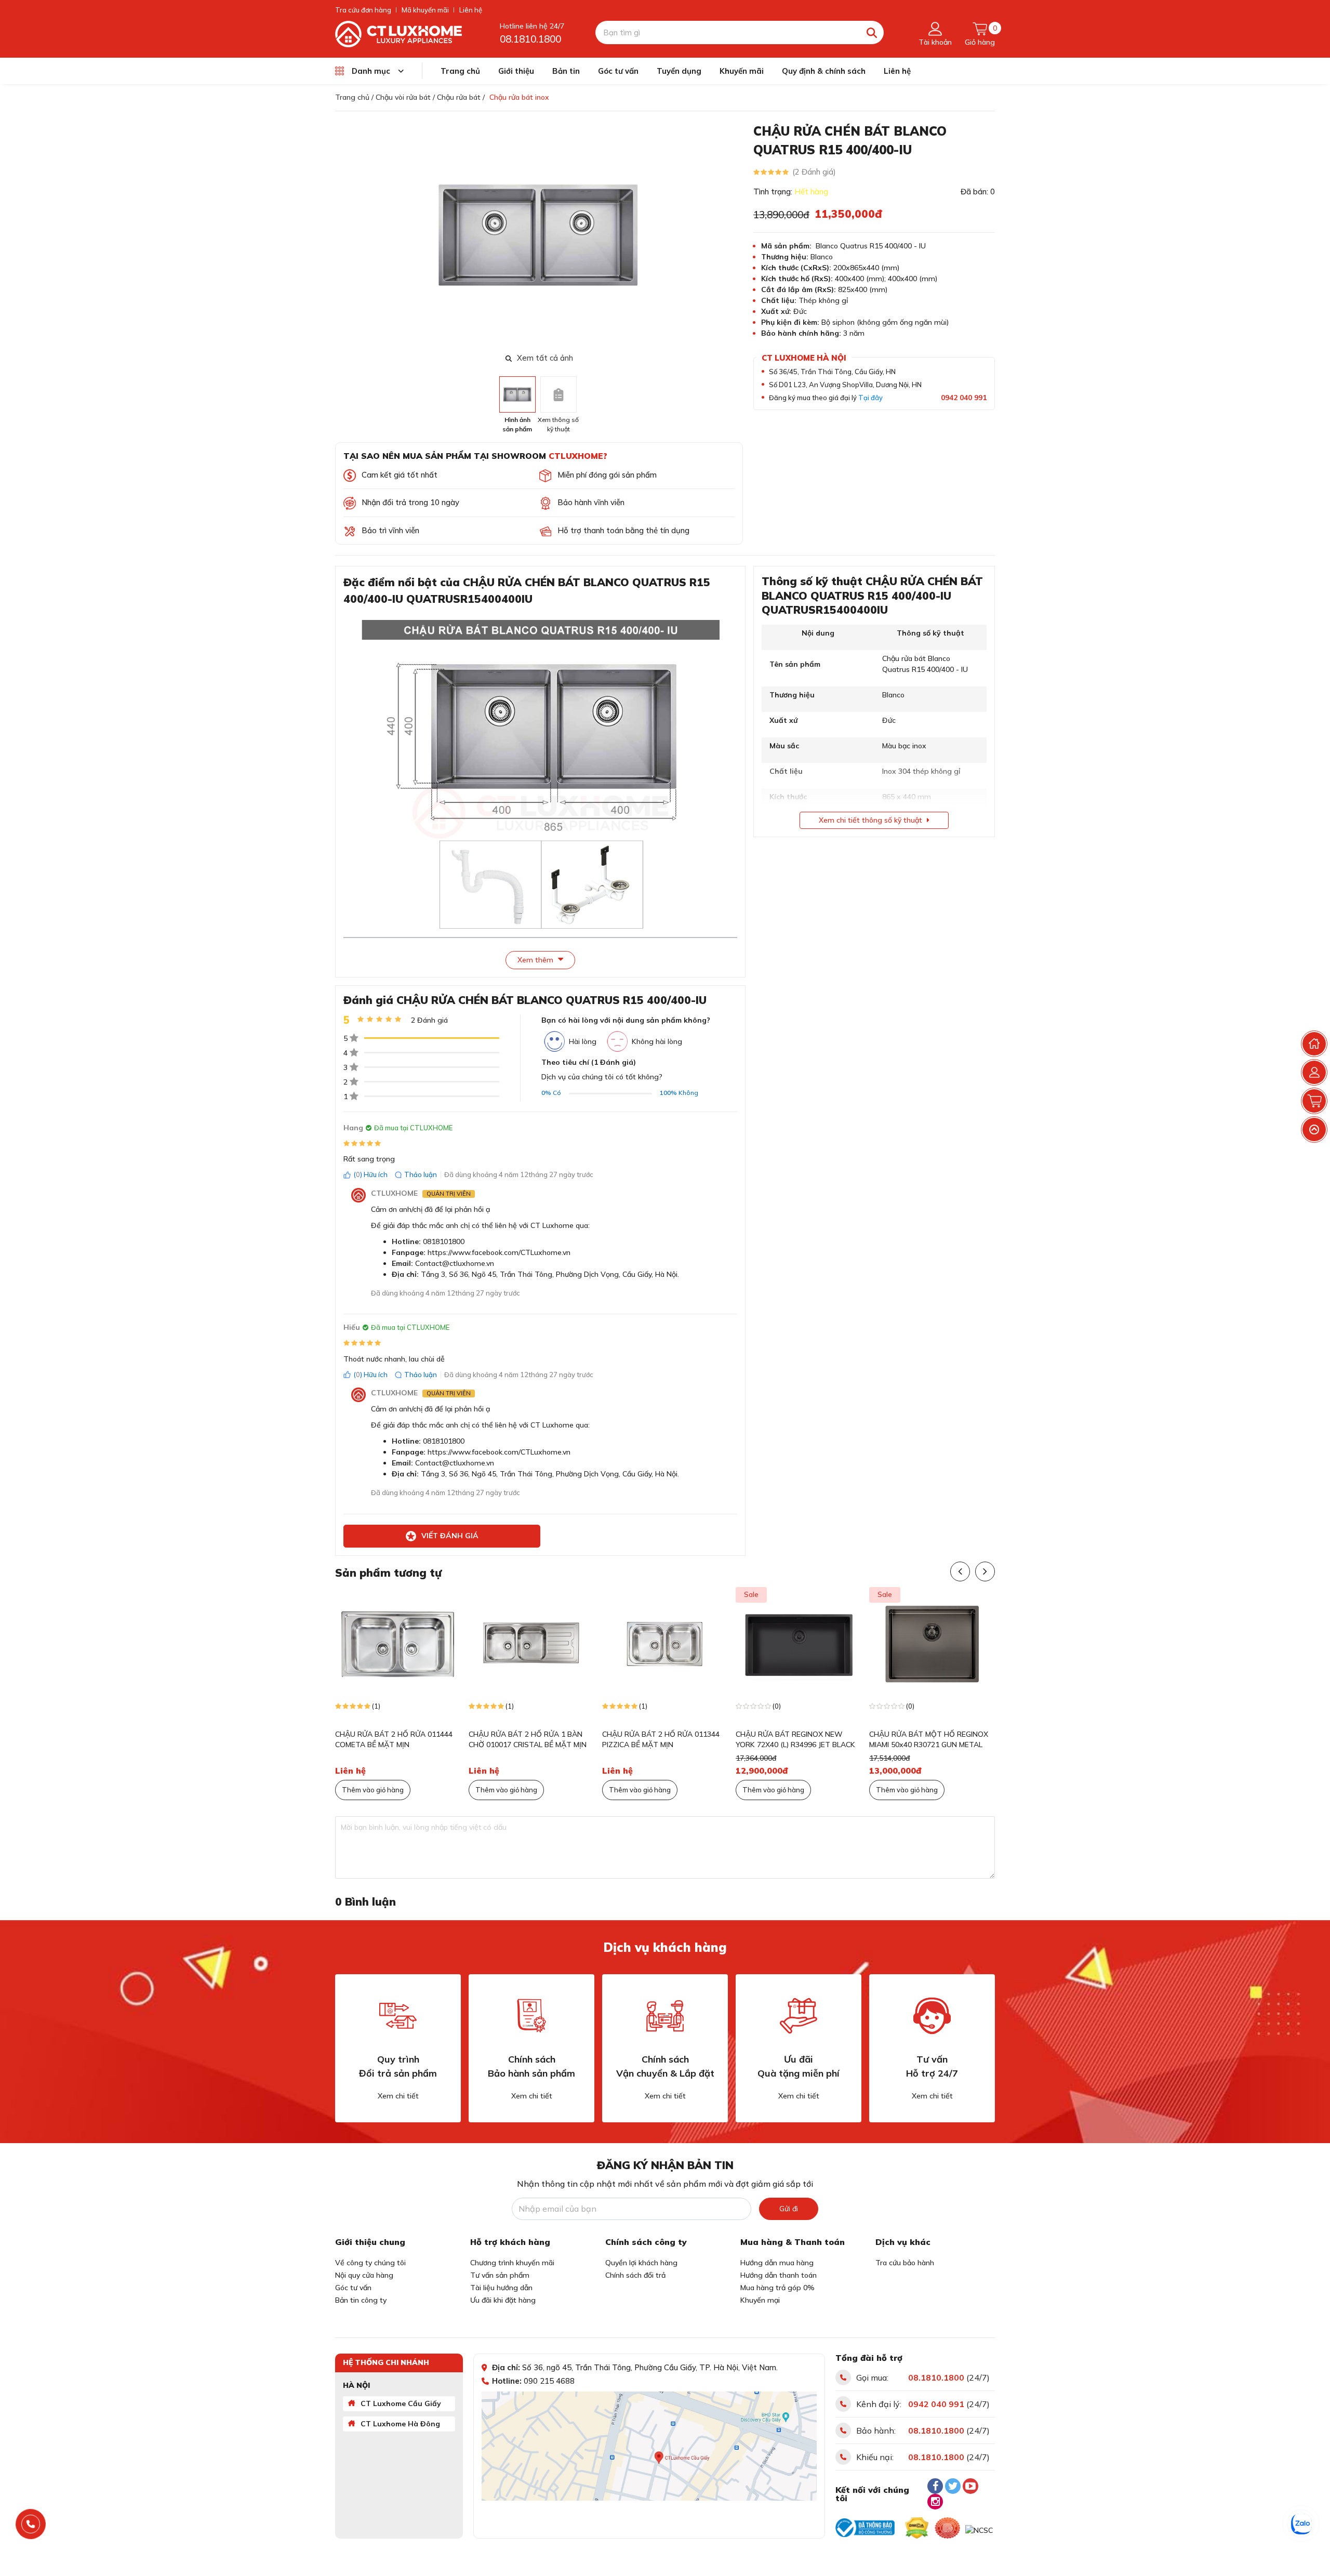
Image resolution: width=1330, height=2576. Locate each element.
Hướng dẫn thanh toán (779, 2275)
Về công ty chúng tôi (370, 2263)
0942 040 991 (964, 398)
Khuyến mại (760, 2300)
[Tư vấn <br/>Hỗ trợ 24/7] (932, 2016)
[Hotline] (31, 2524)
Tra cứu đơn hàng (363, 10)
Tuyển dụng (679, 71)
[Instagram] (935, 2502)
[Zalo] (1301, 2524)
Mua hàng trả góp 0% (777, 2288)
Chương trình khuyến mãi (512, 2263)
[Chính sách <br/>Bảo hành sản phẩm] (531, 2016)
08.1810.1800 (530, 39)
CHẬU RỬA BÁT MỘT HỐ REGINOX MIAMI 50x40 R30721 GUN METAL (929, 1739)
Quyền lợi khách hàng (641, 2263)
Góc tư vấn (618, 71)
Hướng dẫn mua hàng (777, 2263)
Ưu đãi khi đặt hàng (503, 2300)
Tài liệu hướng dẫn (501, 2288)
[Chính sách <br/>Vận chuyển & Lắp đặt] (665, 2016)
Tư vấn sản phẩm (500, 2275)
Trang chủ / (354, 97)
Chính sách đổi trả (635, 2275)
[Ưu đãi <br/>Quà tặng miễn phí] (799, 2016)
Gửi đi (789, 2209)
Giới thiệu (516, 71)
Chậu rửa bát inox (519, 97)
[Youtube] (970, 2486)
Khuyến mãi (742, 71)
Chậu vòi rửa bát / (405, 97)
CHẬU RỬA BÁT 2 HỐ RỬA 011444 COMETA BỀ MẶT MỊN (394, 1739)
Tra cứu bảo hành (905, 2263)
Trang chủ (460, 71)
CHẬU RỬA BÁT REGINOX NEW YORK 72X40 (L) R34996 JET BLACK (795, 1739)
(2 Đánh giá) (814, 172)
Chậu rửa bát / (461, 97)
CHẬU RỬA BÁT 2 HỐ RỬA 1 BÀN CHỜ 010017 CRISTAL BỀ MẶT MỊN (528, 1739)
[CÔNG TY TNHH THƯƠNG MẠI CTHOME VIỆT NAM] (398, 33)
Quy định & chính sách (824, 71)
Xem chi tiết (398, 2096)
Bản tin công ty (361, 2300)
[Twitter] (953, 2486)
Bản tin (566, 71)
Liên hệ (471, 10)
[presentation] (736, 236)
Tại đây (870, 398)
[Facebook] (935, 2486)
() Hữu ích (370, 1174)
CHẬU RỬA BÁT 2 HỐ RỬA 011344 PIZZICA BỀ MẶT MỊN (661, 1739)
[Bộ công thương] (865, 2528)
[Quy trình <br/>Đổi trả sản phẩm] (398, 2016)
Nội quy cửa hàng (364, 2275)
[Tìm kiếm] (872, 32)
